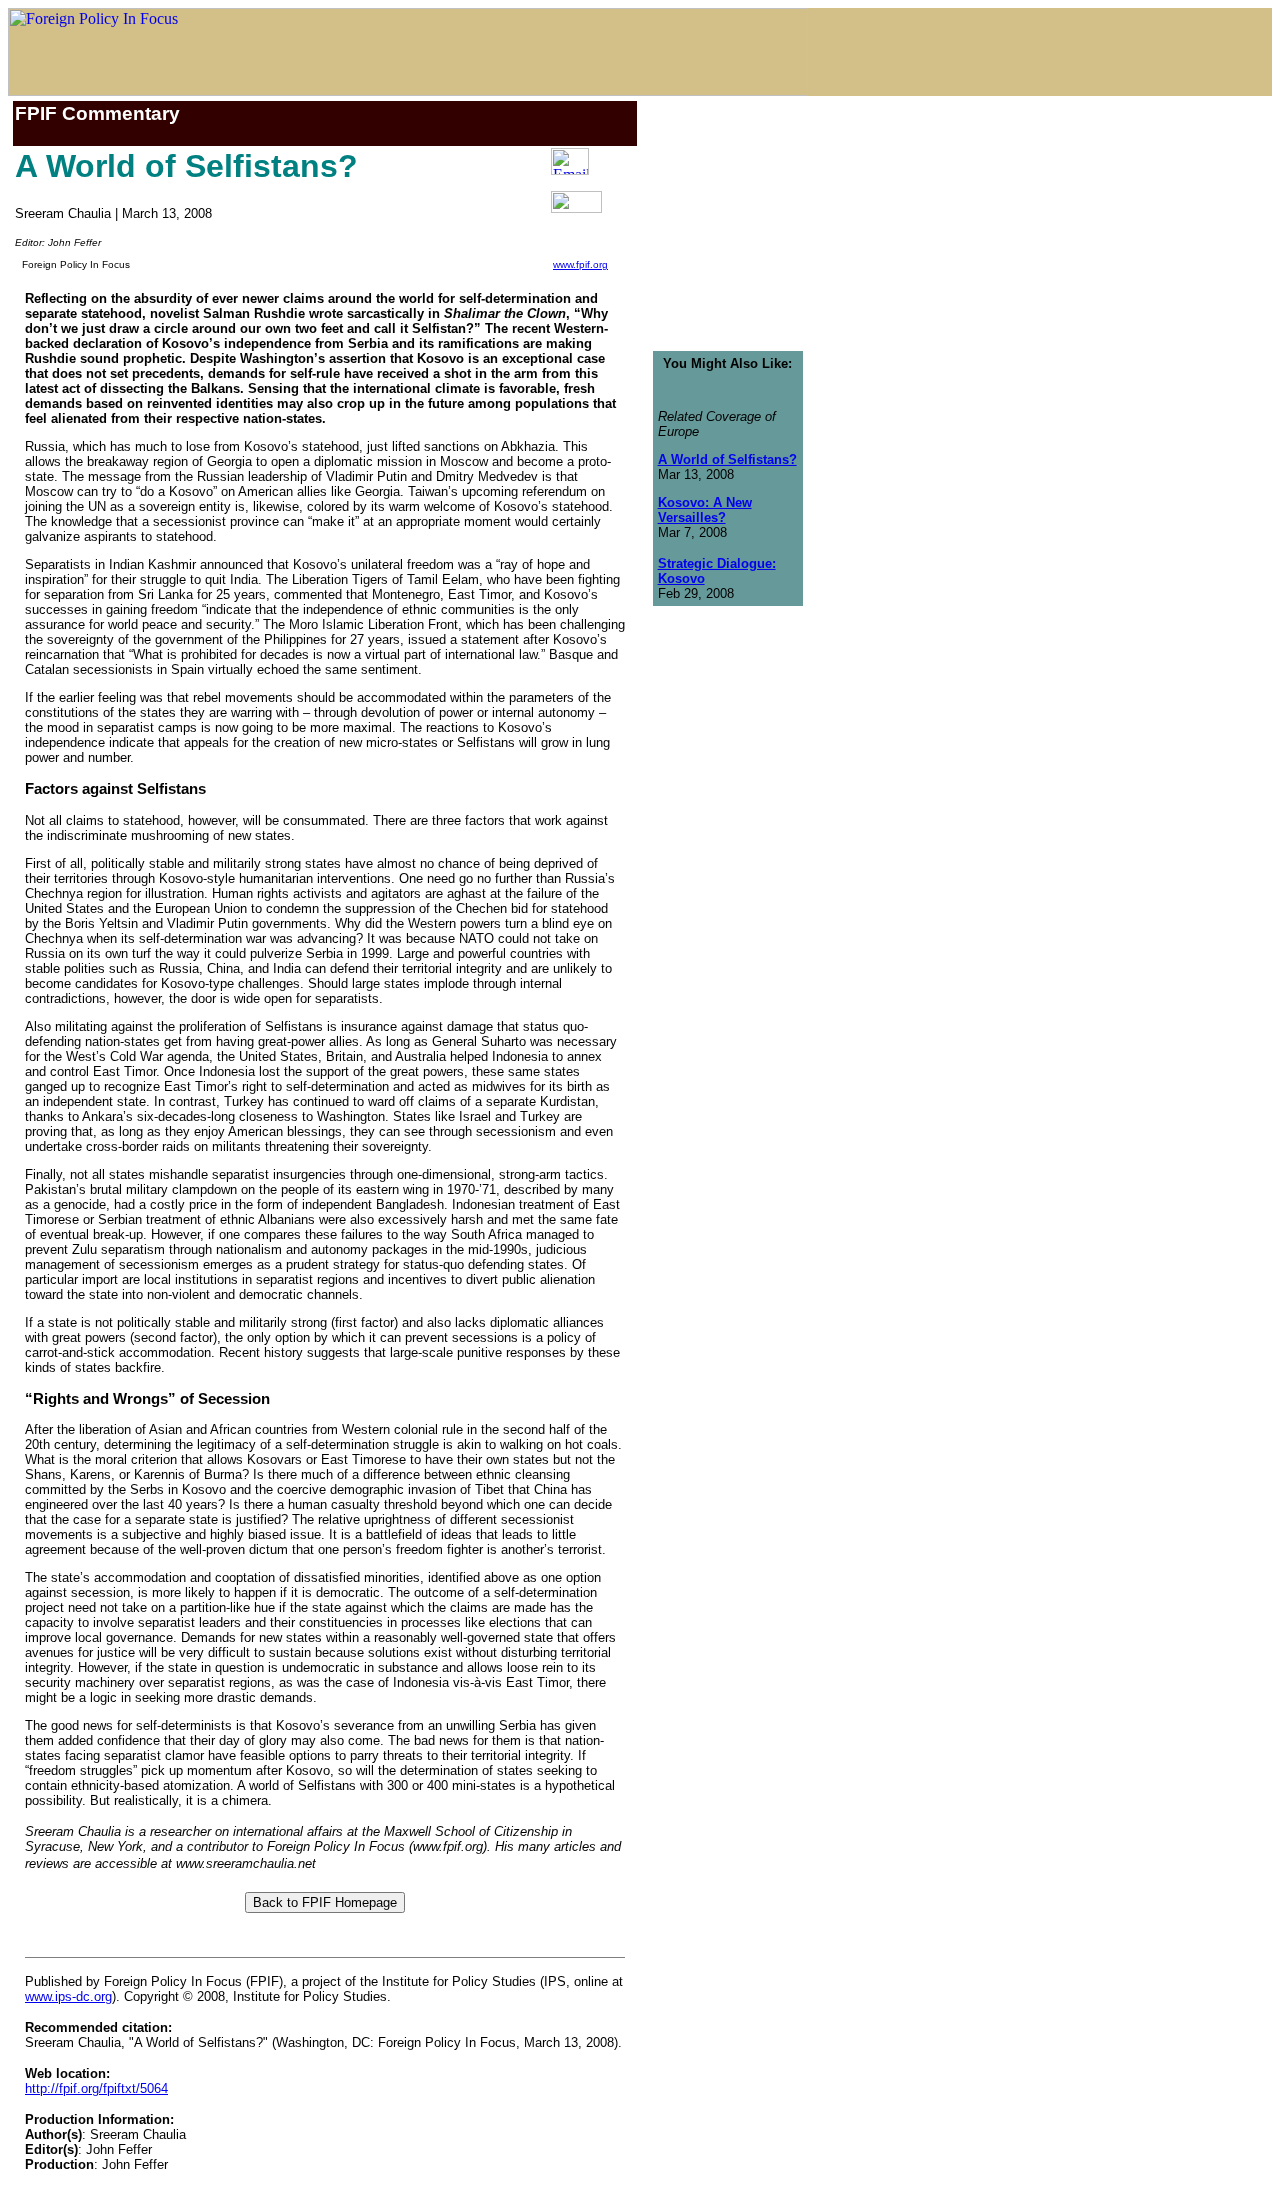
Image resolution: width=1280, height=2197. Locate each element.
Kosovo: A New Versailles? (705, 510)
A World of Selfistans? (727, 459)
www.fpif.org (580, 264)
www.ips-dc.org (68, 1996)
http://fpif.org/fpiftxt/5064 (96, 2088)
